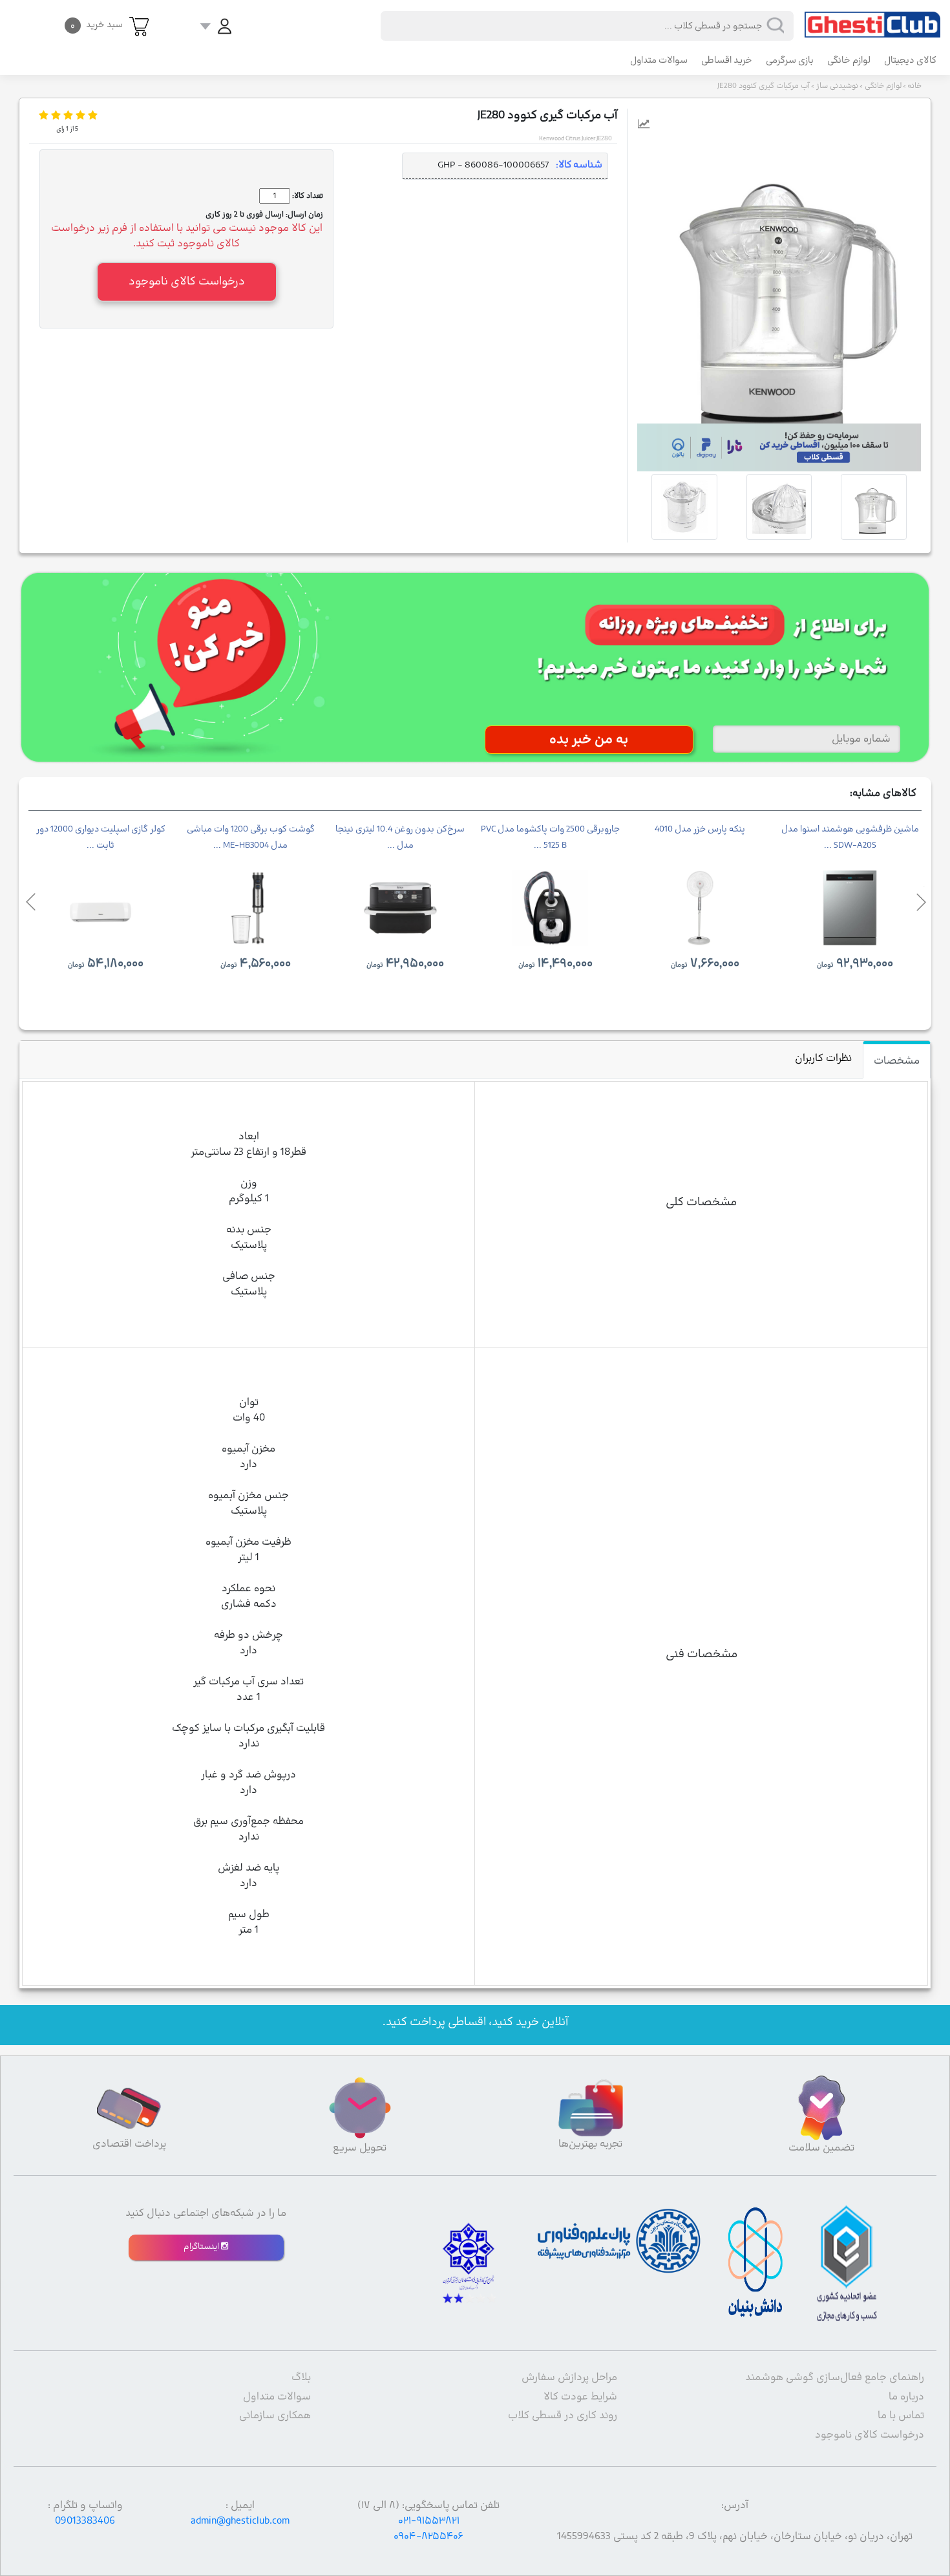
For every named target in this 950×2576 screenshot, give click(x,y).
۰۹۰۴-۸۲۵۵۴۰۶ (428, 2537)
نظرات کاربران (823, 1058)
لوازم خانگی (849, 60)
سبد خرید (97, 25)
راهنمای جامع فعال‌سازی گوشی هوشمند (835, 2377)
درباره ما (906, 2397)
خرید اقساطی (727, 60)
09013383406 (85, 2521)
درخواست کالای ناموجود (870, 2435)
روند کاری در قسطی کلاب (563, 2416)
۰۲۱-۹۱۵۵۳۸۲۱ (429, 2521)
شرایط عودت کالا (580, 2397)
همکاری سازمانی (275, 2416)
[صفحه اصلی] (872, 19)
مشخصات (897, 1061)
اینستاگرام (202, 2247)
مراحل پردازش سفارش (569, 2377)
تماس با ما (901, 2416)
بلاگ (301, 2377)
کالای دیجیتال (910, 60)
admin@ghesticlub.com (240, 2521)
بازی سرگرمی (790, 60)
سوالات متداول (659, 60)
